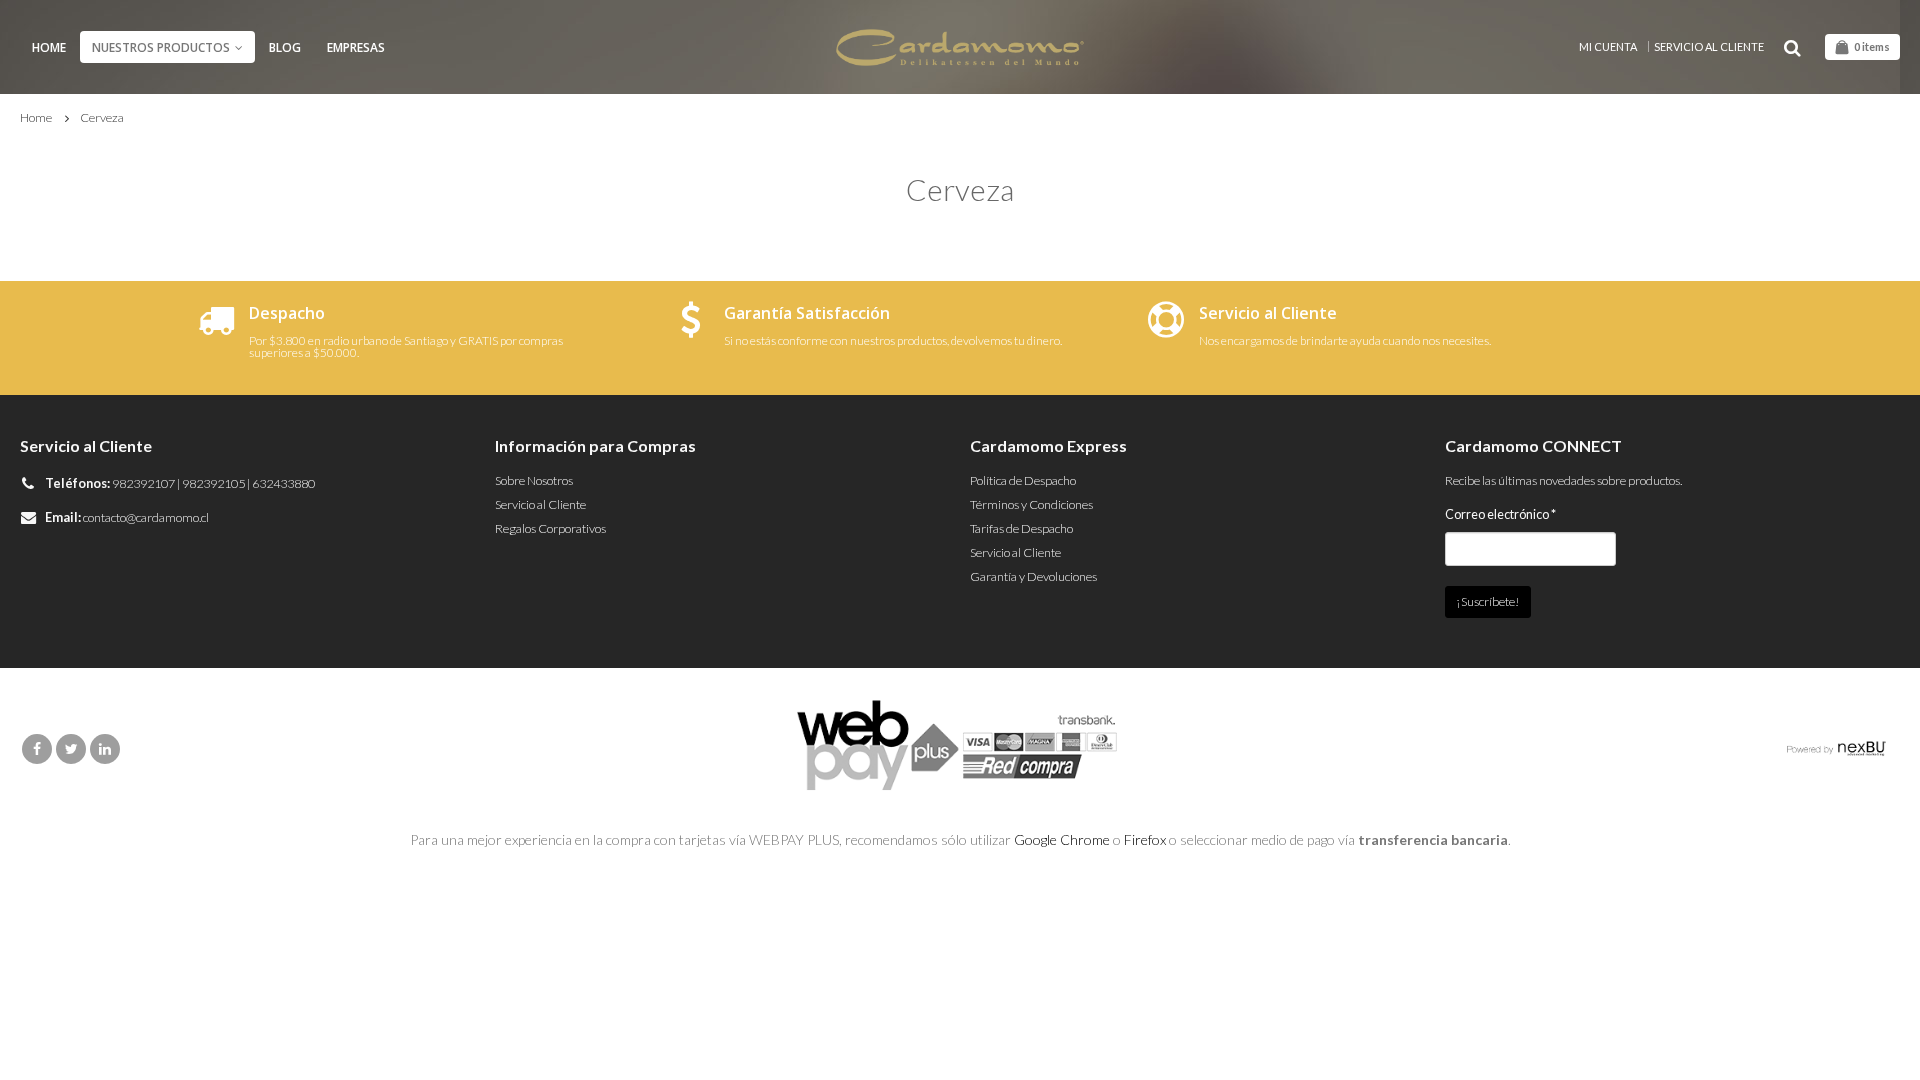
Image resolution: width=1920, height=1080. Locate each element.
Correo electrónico (1500, 514)
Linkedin (105, 749)
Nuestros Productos (161, 47)
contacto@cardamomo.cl (146, 517)
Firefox (1145, 839)
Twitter (71, 749)
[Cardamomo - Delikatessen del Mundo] (960, 48)
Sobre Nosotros (534, 480)
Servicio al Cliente (1709, 46)
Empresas (356, 47)
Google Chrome (1062, 839)
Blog (285, 47)
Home (49, 47)
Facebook (37, 749)
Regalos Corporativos (550, 528)
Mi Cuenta (1608, 46)
